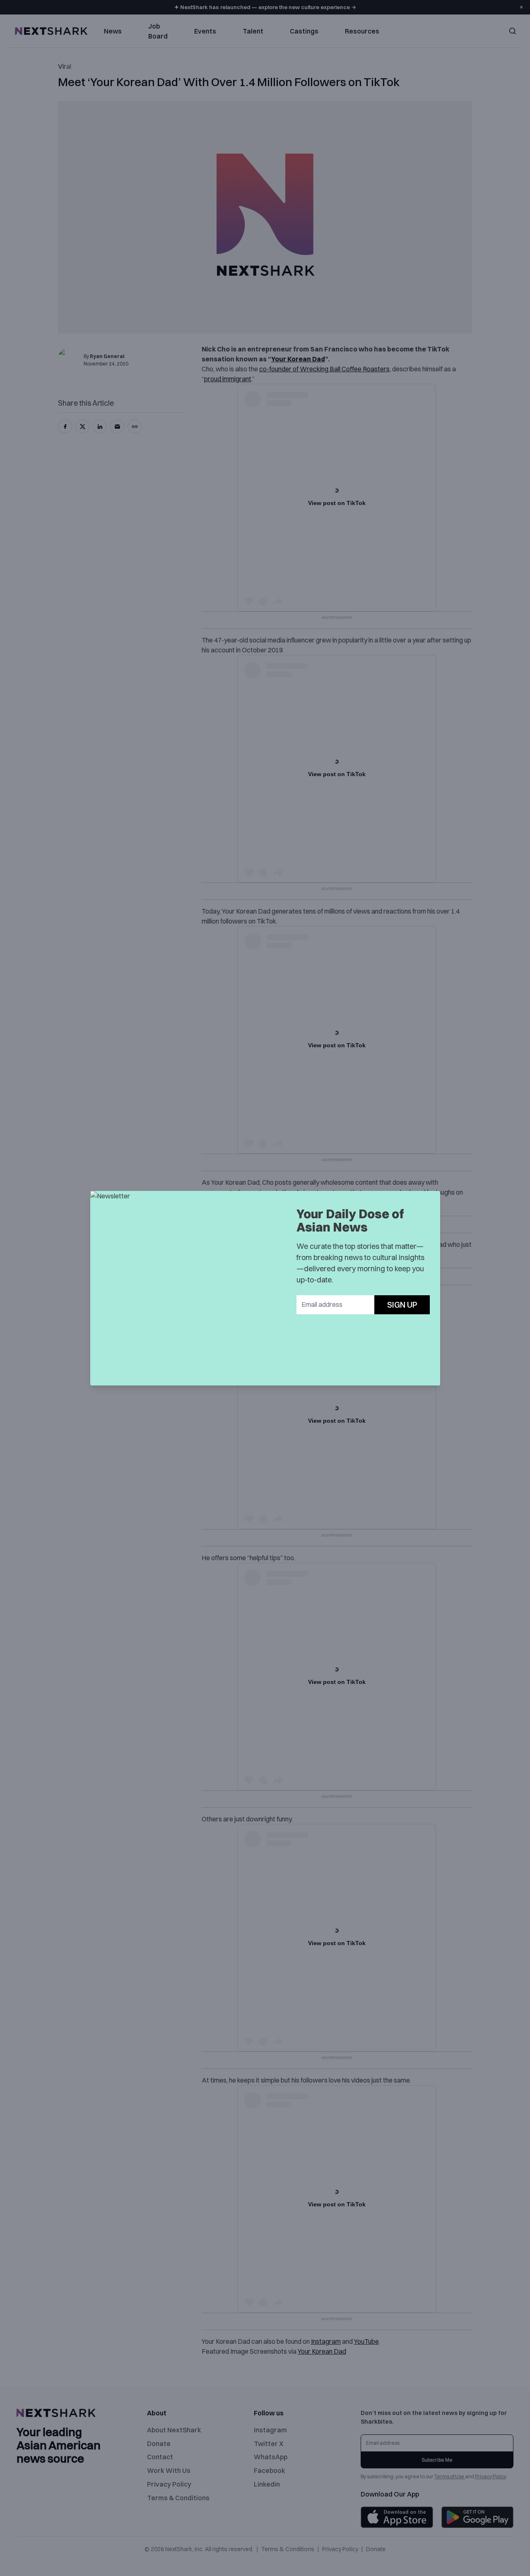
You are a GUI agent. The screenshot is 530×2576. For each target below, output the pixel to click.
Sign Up (402, 1305)
